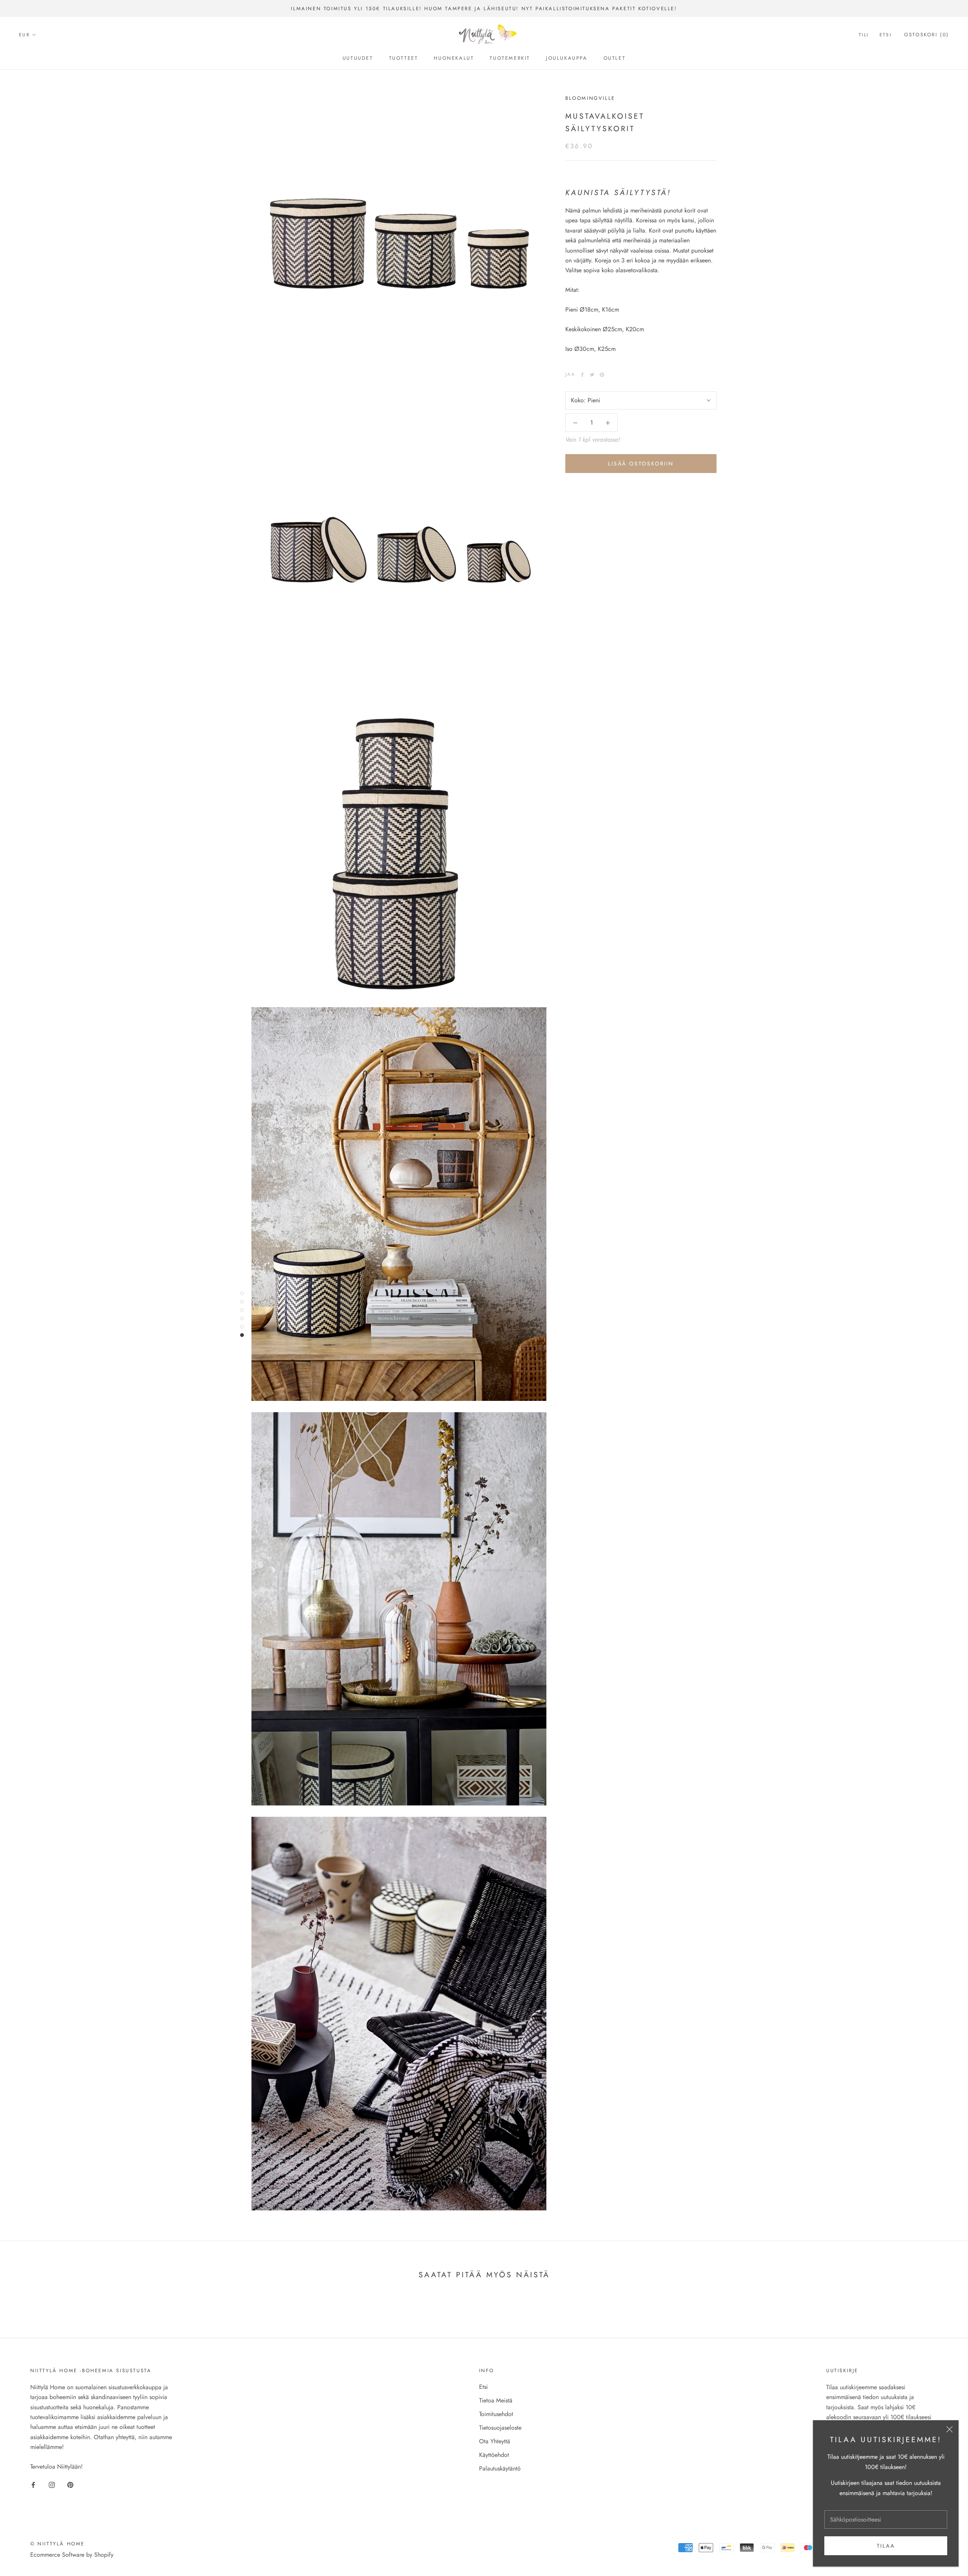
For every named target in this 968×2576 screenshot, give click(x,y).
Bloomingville (590, 98)
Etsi (886, 35)
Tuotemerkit (510, 58)
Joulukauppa (567, 58)
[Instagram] (52, 2484)
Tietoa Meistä (496, 2400)
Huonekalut (454, 58)
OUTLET (615, 58)
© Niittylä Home (57, 2544)
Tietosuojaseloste (500, 2428)
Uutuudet (358, 58)
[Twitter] (592, 375)
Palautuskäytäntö (500, 2468)
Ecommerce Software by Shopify (72, 2555)
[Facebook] (582, 375)
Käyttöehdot (494, 2455)
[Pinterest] (602, 375)
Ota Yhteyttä (495, 2441)
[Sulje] (949, 2429)
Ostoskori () (927, 35)
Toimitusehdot (496, 2414)
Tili (864, 35)
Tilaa (886, 2546)
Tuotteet (404, 58)
